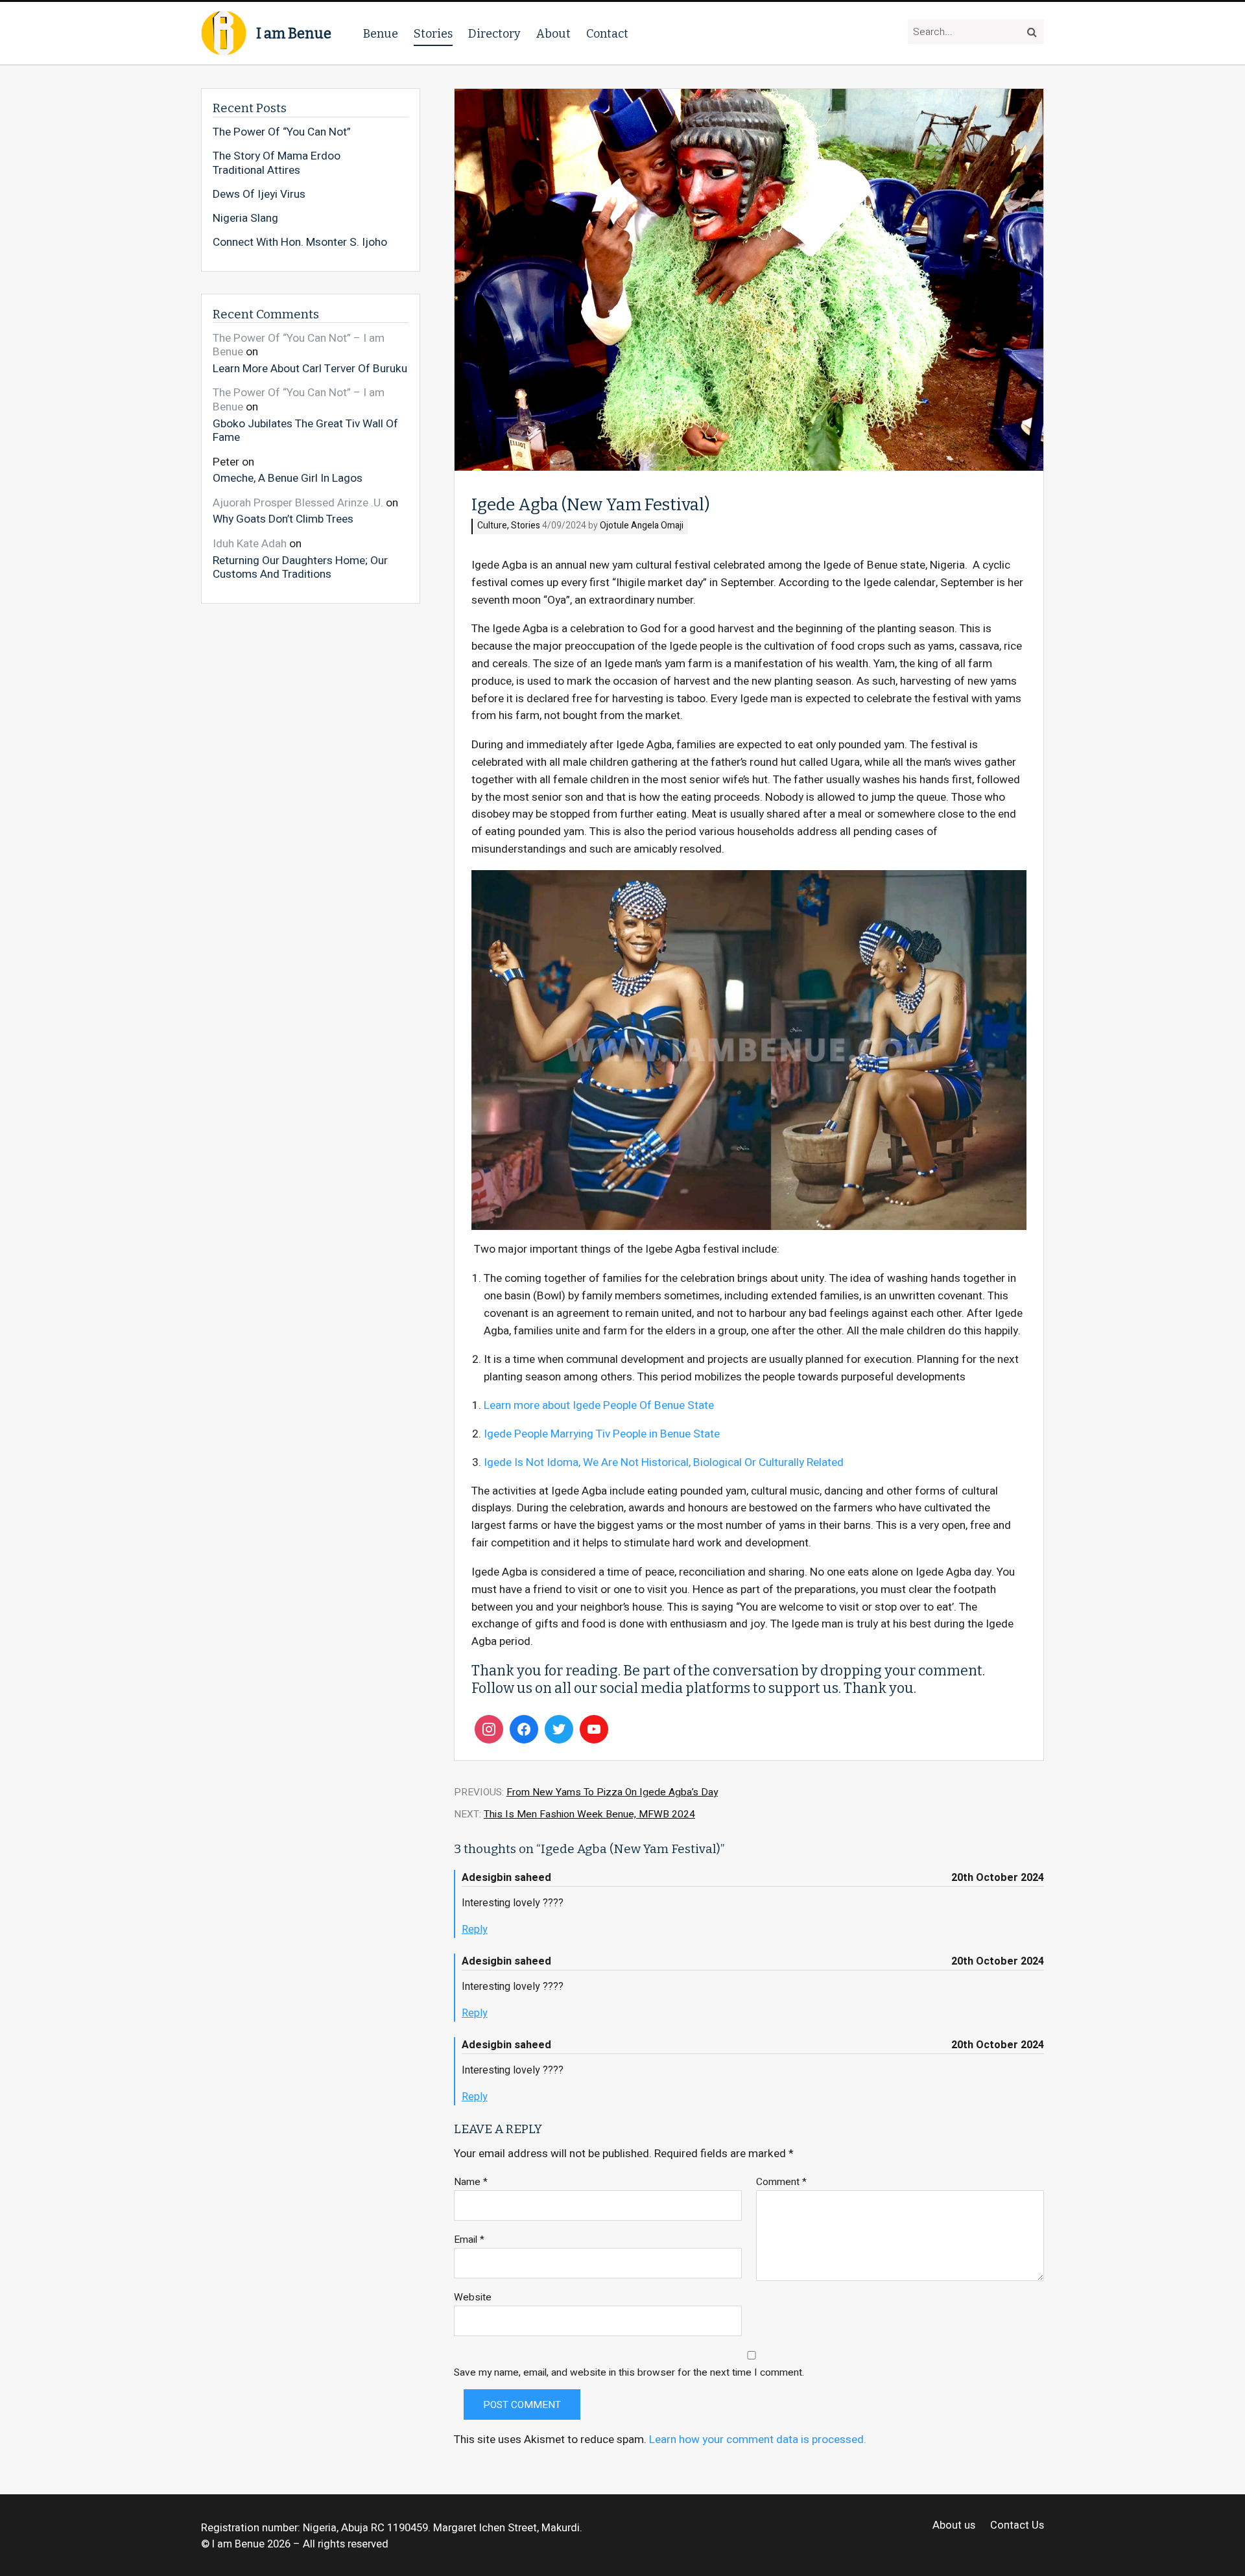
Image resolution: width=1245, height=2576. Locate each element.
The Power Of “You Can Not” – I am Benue (299, 345)
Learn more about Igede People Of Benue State (599, 1405)
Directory (494, 34)
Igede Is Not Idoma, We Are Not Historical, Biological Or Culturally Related (664, 1462)
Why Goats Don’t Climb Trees (283, 519)
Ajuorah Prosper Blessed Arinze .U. (298, 503)
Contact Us (1017, 2526)
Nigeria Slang (245, 219)
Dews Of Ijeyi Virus (259, 195)
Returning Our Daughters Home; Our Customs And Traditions (300, 567)
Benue (381, 34)
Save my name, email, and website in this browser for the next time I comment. (629, 2373)
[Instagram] (489, 1729)
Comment (781, 2182)
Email (469, 2240)
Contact (607, 34)
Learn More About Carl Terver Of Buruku (310, 368)
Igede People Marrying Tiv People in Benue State (602, 1434)
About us (954, 2526)
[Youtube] (594, 1729)
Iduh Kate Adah (250, 544)
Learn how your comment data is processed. (758, 2440)
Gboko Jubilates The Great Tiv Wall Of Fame (305, 430)
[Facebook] (524, 1729)
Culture (492, 526)
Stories (433, 34)
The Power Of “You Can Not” (282, 132)
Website (473, 2298)
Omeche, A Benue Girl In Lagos (288, 478)
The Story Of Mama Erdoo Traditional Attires (277, 163)
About (553, 34)
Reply (475, 1930)
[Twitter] (559, 1729)
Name (471, 2182)
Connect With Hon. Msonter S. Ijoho (300, 242)
